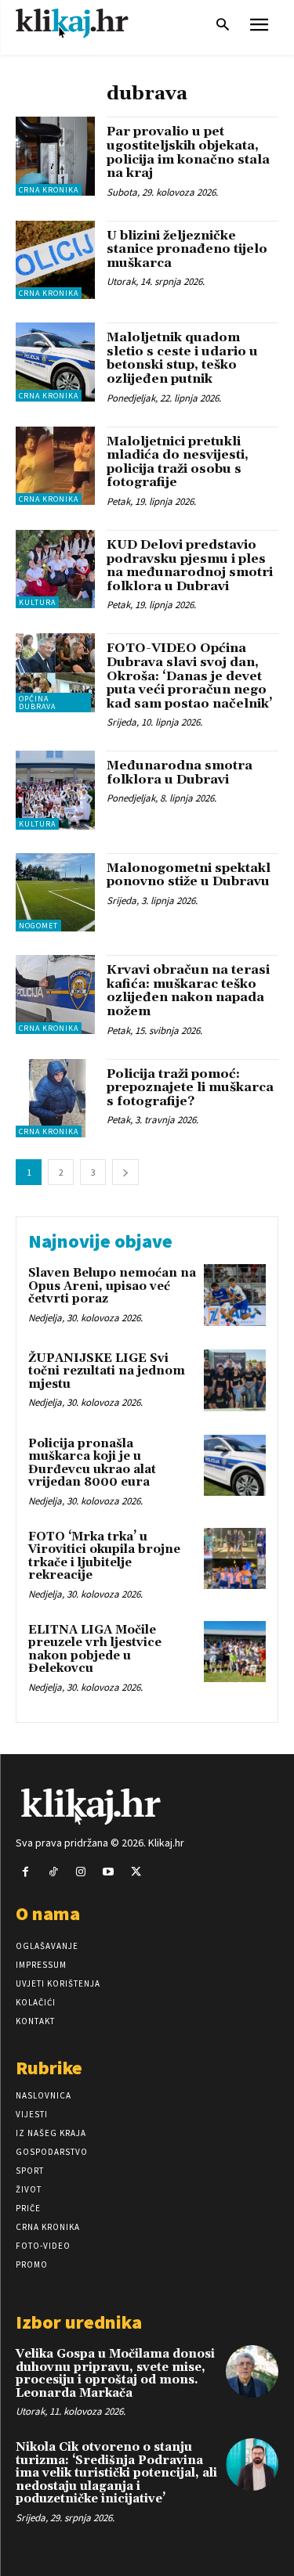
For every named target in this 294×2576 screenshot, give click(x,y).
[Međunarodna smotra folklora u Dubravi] (55, 790)
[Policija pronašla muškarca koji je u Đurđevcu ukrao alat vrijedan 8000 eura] (235, 1466)
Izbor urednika (79, 2322)
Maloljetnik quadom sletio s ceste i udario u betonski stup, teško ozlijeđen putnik (182, 358)
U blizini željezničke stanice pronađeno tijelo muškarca (187, 249)
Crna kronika (49, 190)
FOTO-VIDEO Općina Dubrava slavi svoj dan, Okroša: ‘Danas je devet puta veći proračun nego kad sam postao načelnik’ (190, 676)
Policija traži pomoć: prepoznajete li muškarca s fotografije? (190, 1088)
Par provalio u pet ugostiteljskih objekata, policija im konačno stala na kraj (188, 152)
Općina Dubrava (37, 703)
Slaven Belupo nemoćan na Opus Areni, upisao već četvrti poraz (112, 1286)
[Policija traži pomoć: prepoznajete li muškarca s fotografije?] (55, 1099)
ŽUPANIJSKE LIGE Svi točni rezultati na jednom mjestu (107, 1371)
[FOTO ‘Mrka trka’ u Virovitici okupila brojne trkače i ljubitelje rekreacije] (235, 1559)
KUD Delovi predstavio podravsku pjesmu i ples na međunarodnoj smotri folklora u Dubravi (190, 566)
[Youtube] (109, 1872)
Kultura (37, 602)
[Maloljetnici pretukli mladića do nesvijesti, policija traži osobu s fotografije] (55, 466)
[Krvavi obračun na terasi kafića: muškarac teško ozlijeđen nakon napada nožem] (55, 994)
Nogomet (38, 926)
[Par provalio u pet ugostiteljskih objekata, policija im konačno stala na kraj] (55, 156)
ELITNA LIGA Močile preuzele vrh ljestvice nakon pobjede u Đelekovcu (95, 1650)
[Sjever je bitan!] (86, 23)
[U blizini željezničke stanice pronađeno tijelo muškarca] (55, 260)
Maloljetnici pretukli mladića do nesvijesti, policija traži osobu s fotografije (178, 462)
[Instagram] (80, 1872)
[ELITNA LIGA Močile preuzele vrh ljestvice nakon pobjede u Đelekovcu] (235, 1652)
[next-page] (125, 1172)
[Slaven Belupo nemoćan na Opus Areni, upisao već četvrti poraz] (235, 1295)
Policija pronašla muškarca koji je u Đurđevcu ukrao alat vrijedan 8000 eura (92, 1463)
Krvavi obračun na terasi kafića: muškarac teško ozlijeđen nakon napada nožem (188, 991)
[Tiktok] (53, 1872)
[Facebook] (25, 1872)
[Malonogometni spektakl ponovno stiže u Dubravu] (55, 893)
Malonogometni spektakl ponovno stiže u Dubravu (189, 875)
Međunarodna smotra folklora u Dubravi (180, 773)
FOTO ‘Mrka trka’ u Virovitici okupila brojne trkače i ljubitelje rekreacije (104, 1556)
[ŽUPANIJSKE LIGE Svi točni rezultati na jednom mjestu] (235, 1380)
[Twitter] (136, 1872)
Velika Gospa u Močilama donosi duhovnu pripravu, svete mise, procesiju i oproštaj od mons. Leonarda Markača (115, 2374)
